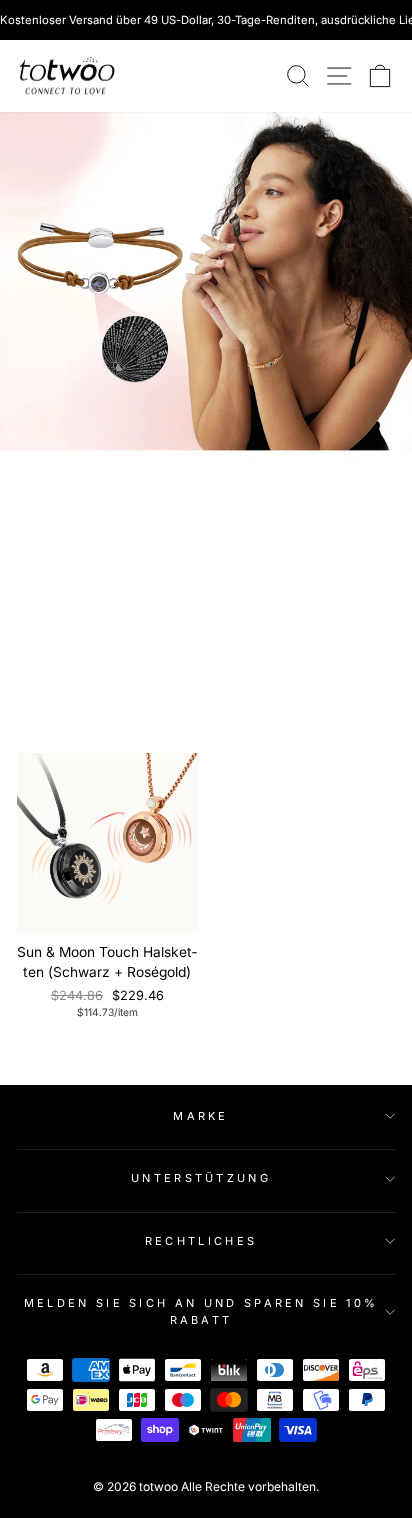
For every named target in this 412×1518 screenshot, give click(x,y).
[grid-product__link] (107, 843)
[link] (67, 76)
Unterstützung (201, 1178)
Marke (201, 1116)
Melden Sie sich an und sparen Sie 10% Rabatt (201, 1311)
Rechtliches (201, 1241)
